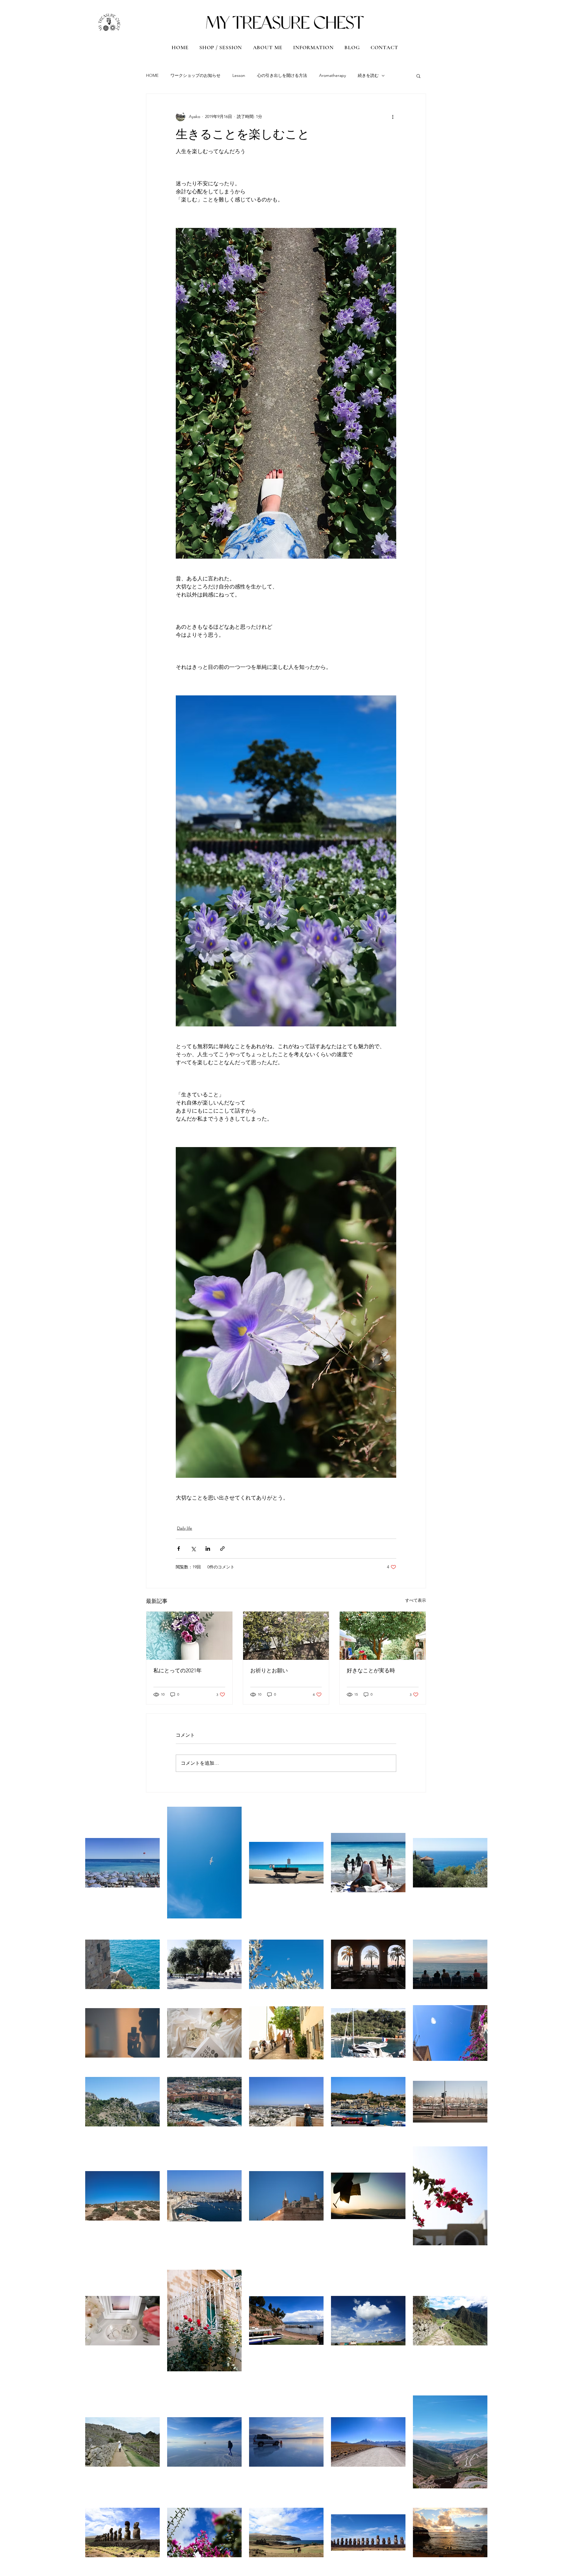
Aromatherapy (332, 75)
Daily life (185, 1528)
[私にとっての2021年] (189, 1636)
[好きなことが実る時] (383, 1636)
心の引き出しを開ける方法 (282, 75)
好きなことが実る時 (371, 1671)
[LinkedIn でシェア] (208, 1549)
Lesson (239, 75)
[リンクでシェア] (222, 1549)
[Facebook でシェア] (179, 1549)
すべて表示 (416, 1600)
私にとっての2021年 (178, 1671)
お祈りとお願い (269, 1671)
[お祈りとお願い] (286, 1636)
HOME (152, 75)
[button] (418, 76)
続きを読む (368, 75)
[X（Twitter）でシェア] (193, 1549)
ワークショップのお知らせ (195, 75)
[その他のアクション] (393, 116)
